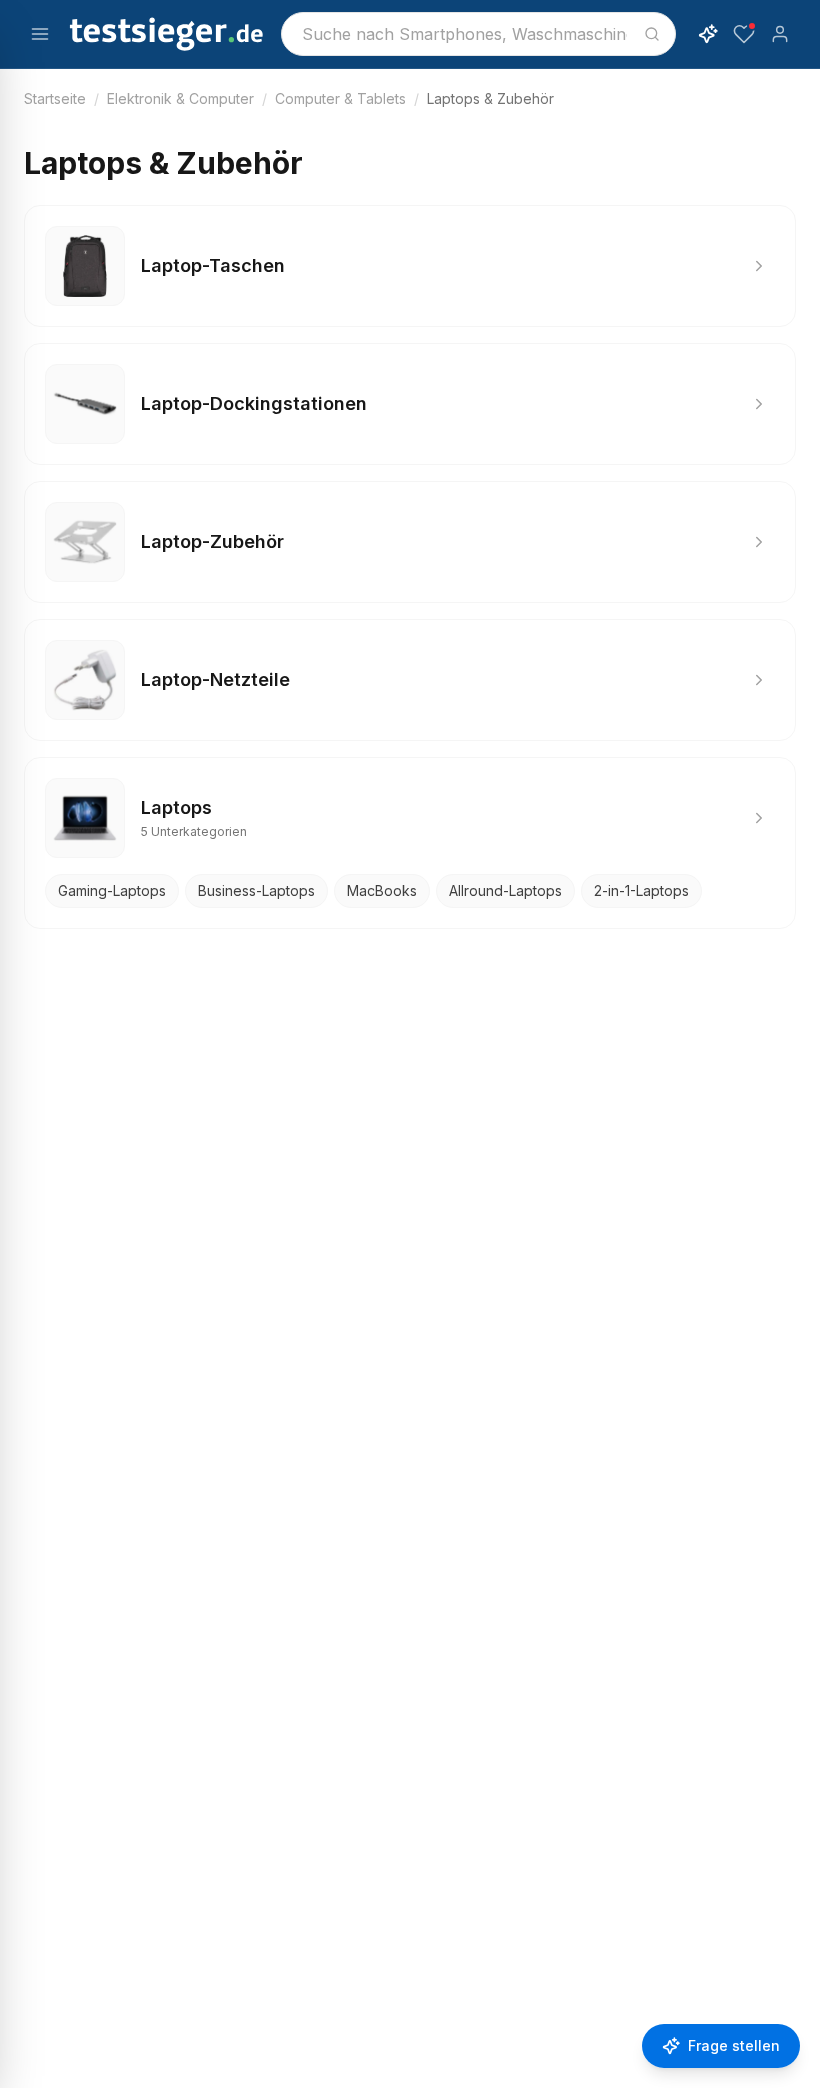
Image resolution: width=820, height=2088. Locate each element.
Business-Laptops (256, 890)
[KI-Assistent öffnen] (708, 34)
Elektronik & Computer (180, 98)
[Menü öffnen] (40, 34)
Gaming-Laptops (112, 890)
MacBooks (382, 890)
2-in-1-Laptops (641, 890)
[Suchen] (652, 34)
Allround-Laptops (505, 890)
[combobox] (478, 34)
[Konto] (780, 34)
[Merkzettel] (744, 34)
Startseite (55, 98)
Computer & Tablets (340, 98)
